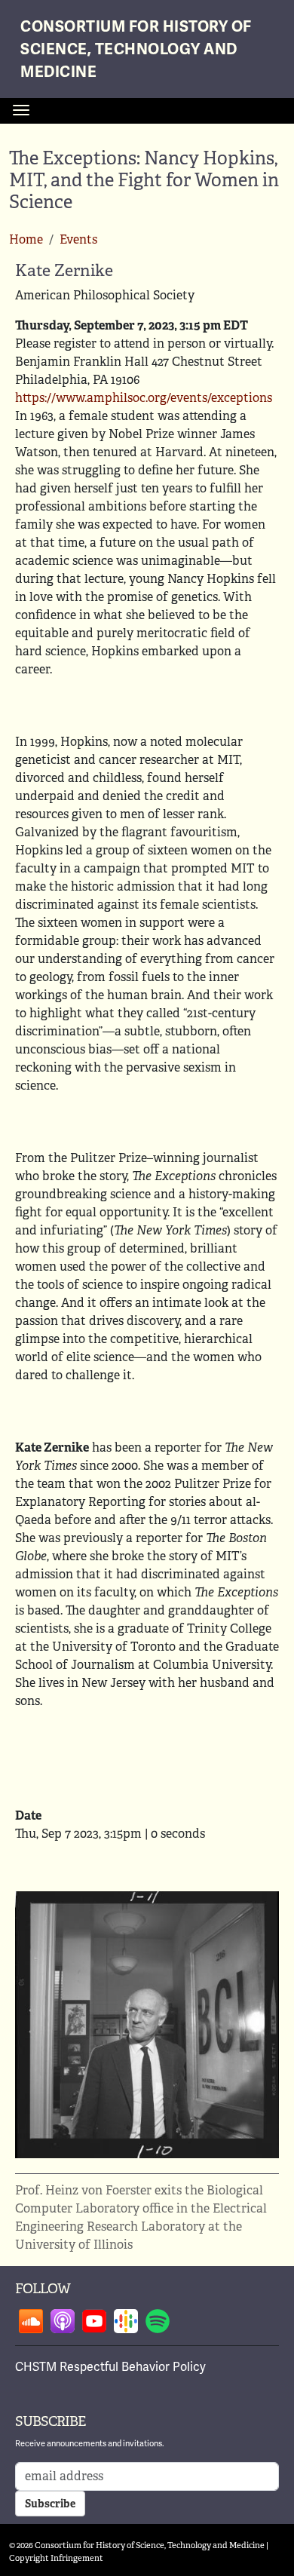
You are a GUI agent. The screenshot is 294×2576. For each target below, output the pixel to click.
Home (26, 239)
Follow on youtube (94, 2321)
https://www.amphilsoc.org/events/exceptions (144, 398)
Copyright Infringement (56, 2558)
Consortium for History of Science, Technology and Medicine (136, 49)
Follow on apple (63, 2321)
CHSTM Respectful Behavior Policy (110, 2367)
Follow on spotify (158, 2321)
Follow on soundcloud (31, 2321)
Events (78, 239)
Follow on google (126, 2321)
